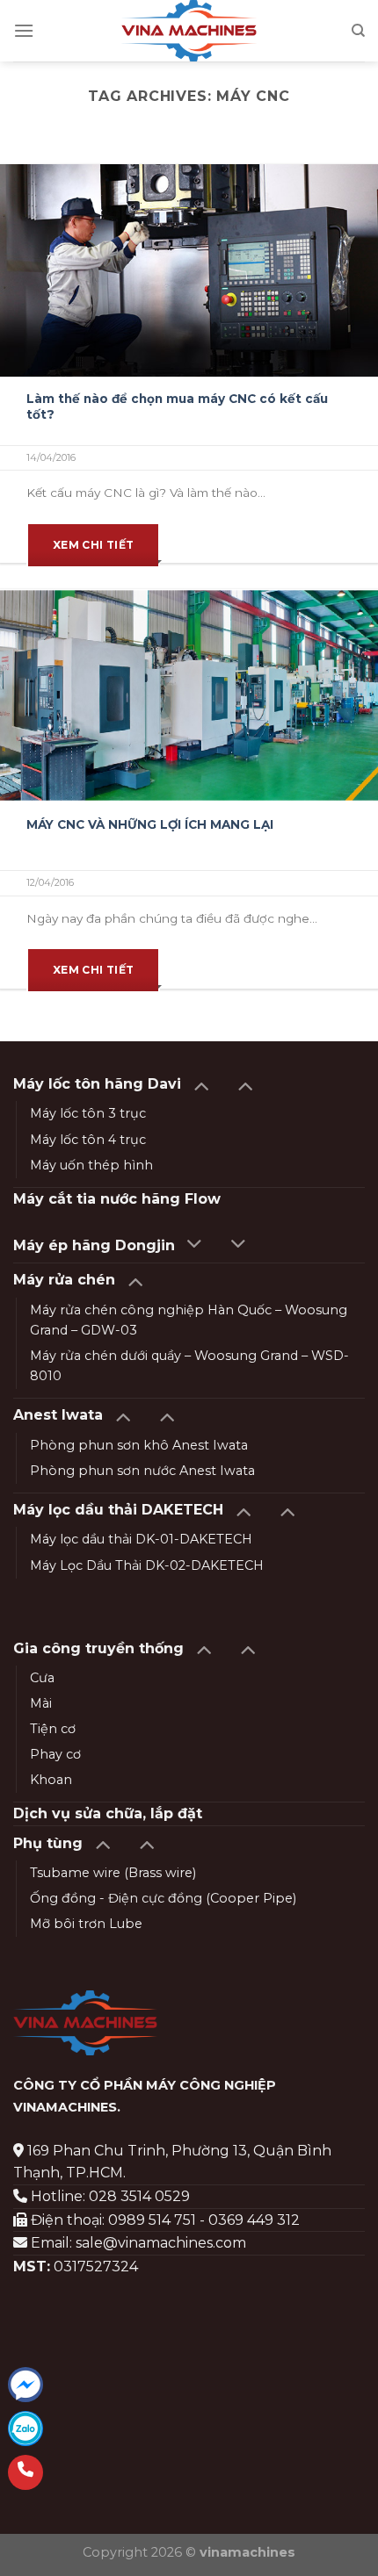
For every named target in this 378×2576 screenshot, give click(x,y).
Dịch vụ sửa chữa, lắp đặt (108, 1813)
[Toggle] (201, 1085)
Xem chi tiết (93, 545)
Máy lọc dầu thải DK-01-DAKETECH (141, 1539)
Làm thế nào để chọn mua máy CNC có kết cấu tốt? (177, 407)
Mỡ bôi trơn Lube (86, 1924)
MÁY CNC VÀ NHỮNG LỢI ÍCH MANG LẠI (150, 824)
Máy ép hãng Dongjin (94, 1245)
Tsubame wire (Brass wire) (113, 1873)
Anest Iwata (58, 1415)
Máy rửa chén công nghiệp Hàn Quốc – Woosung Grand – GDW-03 (189, 1320)
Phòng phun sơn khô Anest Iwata (139, 1445)
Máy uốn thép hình (91, 1165)
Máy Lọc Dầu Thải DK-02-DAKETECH (147, 1565)
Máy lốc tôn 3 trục (88, 1113)
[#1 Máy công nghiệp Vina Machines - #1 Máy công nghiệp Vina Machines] (189, 31)
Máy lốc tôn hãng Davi (97, 1084)
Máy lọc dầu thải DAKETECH (118, 1510)
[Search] (358, 31)
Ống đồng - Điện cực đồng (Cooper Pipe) (163, 1898)
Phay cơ (55, 1754)
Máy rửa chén (64, 1280)
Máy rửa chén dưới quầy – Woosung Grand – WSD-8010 (189, 1366)
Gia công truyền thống (98, 1648)
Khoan (51, 1780)
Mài (41, 1703)
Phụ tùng (48, 1843)
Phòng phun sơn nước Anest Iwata (142, 1471)
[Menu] (24, 30)
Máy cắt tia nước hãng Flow (117, 1199)
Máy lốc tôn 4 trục (88, 1140)
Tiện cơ (53, 1729)
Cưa (42, 1678)
